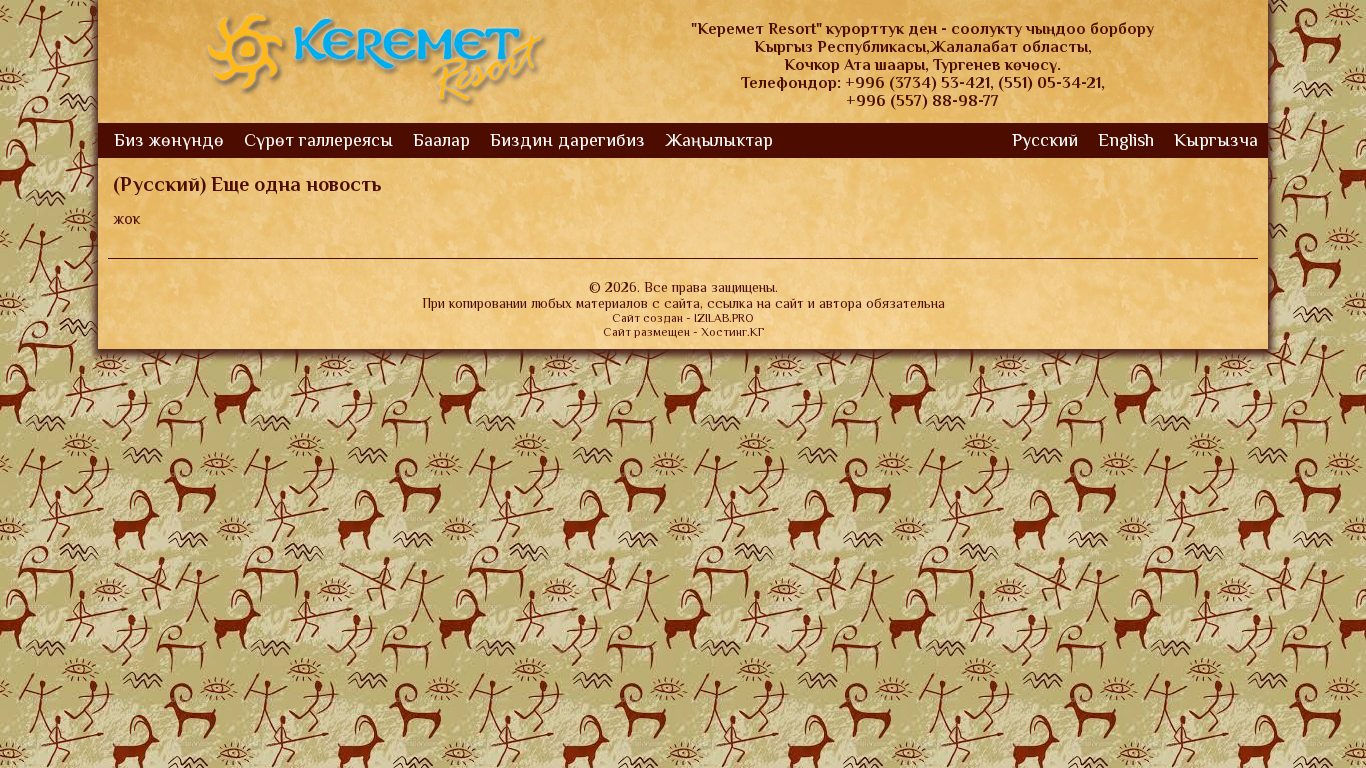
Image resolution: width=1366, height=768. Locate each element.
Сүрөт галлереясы (318, 140)
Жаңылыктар (719, 140)
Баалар (441, 140)
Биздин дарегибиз (567, 140)
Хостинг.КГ (732, 332)
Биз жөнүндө (169, 140)
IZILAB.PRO (724, 318)
